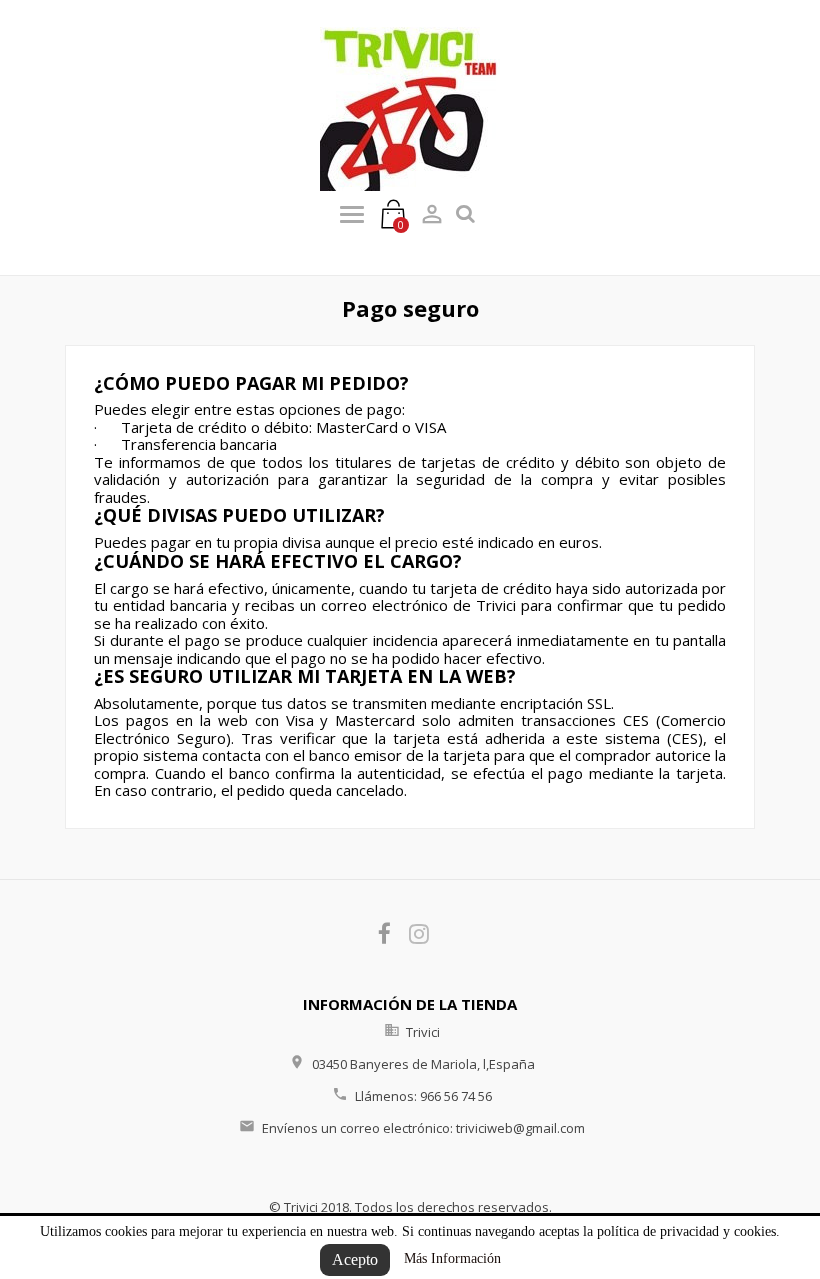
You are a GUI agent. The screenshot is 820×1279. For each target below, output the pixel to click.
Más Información (452, 1258)
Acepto (355, 1259)
